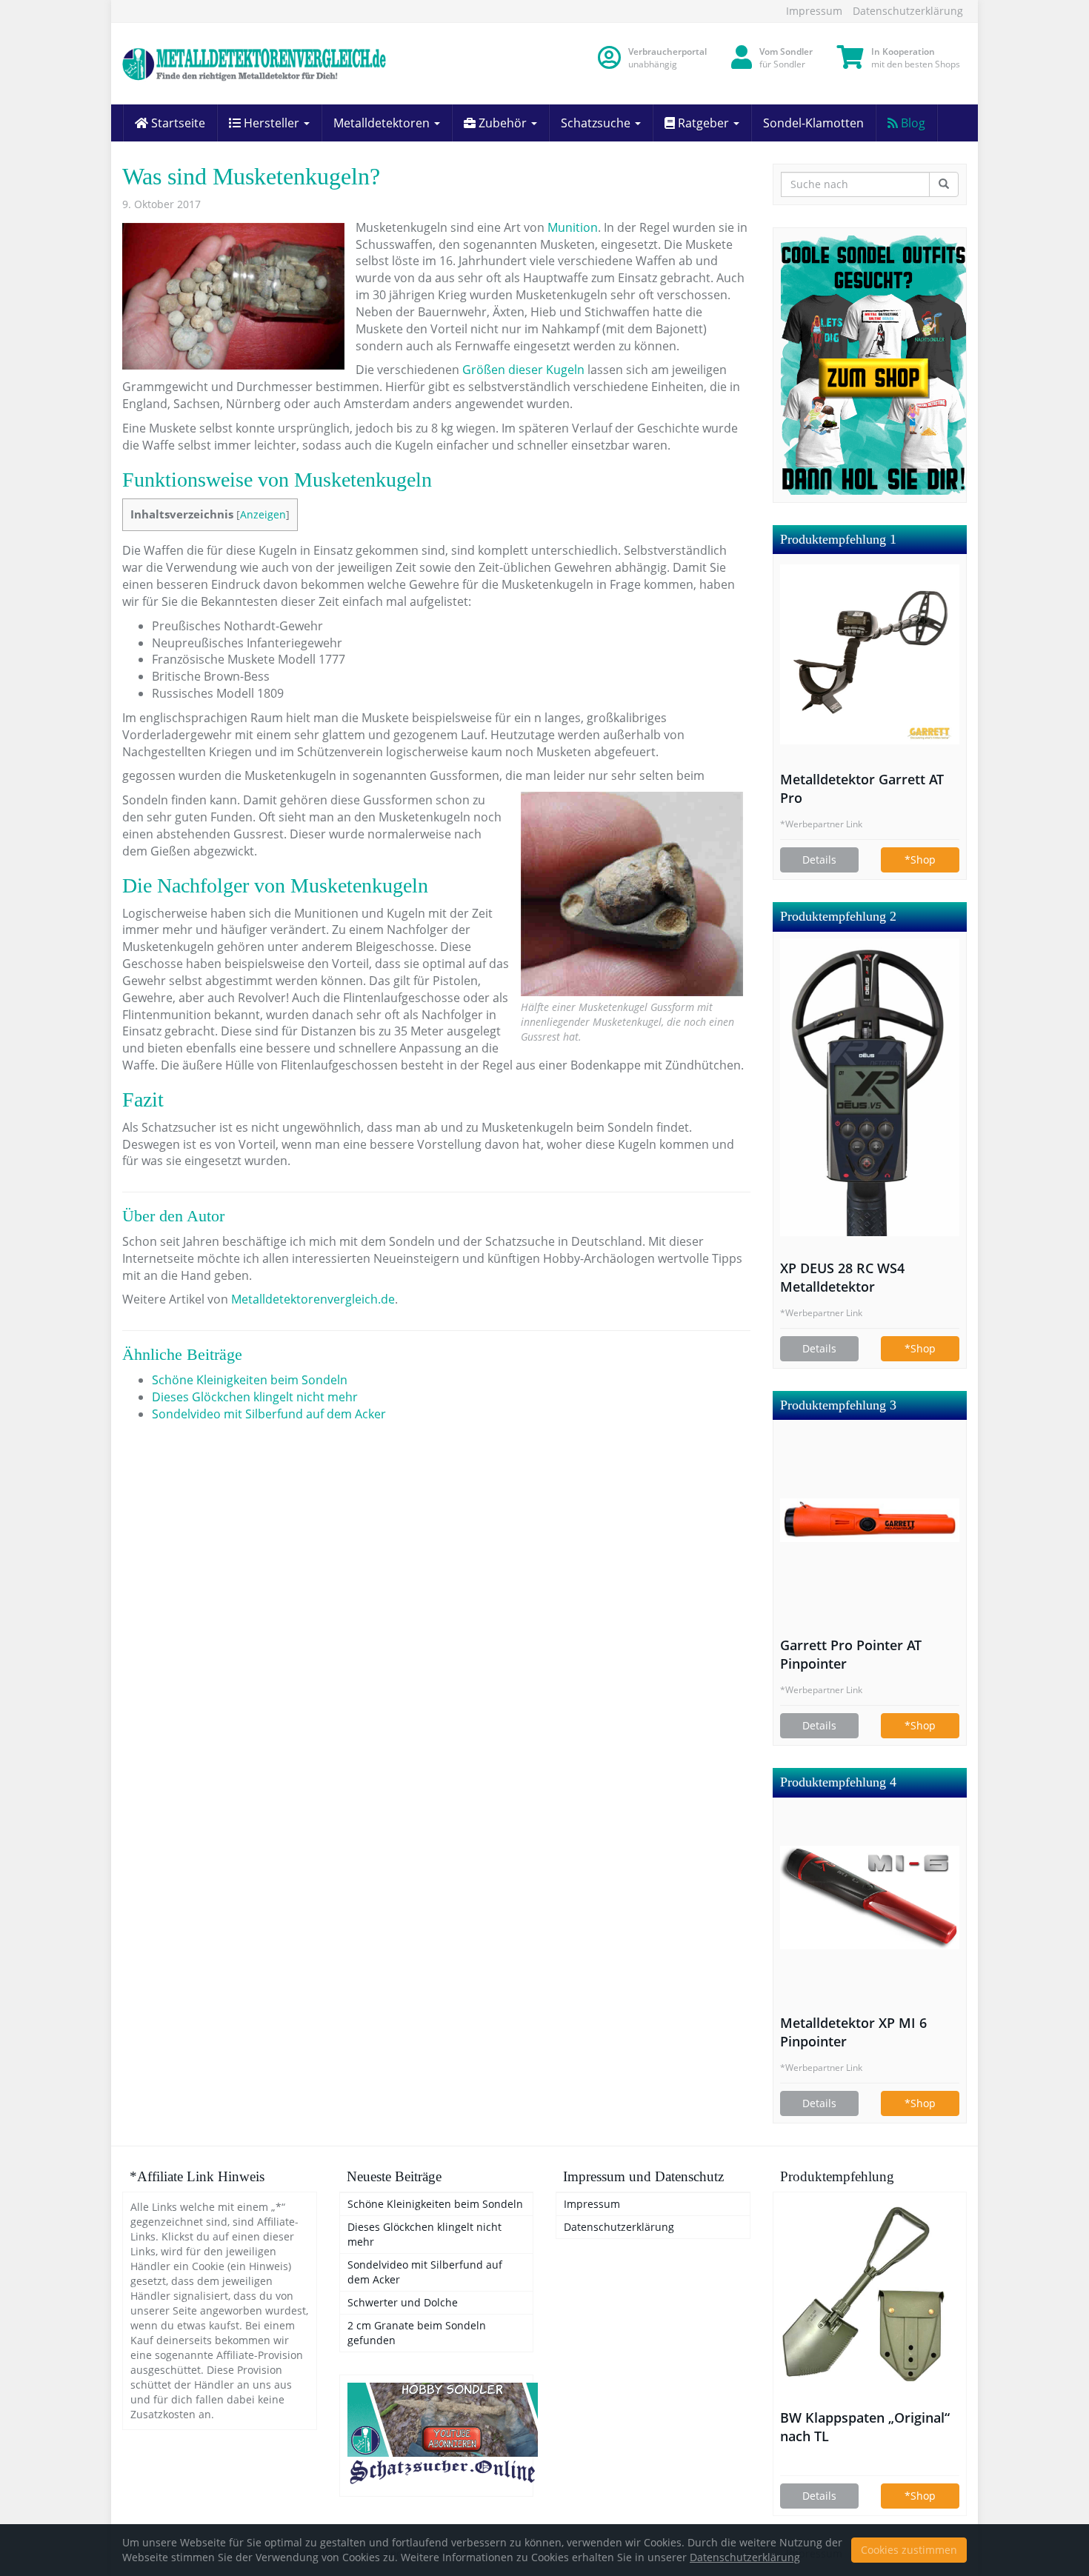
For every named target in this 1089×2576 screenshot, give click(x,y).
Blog (912, 123)
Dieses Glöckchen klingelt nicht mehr (255, 1397)
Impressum (814, 11)
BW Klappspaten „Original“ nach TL (865, 2427)
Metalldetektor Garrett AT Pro (862, 788)
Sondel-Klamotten (813, 123)
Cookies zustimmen (909, 2550)
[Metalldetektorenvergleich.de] (256, 64)
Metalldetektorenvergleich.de (313, 1299)
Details (819, 860)
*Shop (920, 860)
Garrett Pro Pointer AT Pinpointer (851, 1654)
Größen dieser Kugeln (523, 370)
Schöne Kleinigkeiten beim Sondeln (250, 1380)
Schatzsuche (597, 123)
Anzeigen (263, 514)
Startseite (177, 123)
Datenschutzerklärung (908, 11)
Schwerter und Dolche (403, 2302)
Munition (573, 227)
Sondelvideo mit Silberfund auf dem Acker (269, 1414)
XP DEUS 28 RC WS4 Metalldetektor (842, 1277)
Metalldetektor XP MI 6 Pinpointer (853, 2032)
